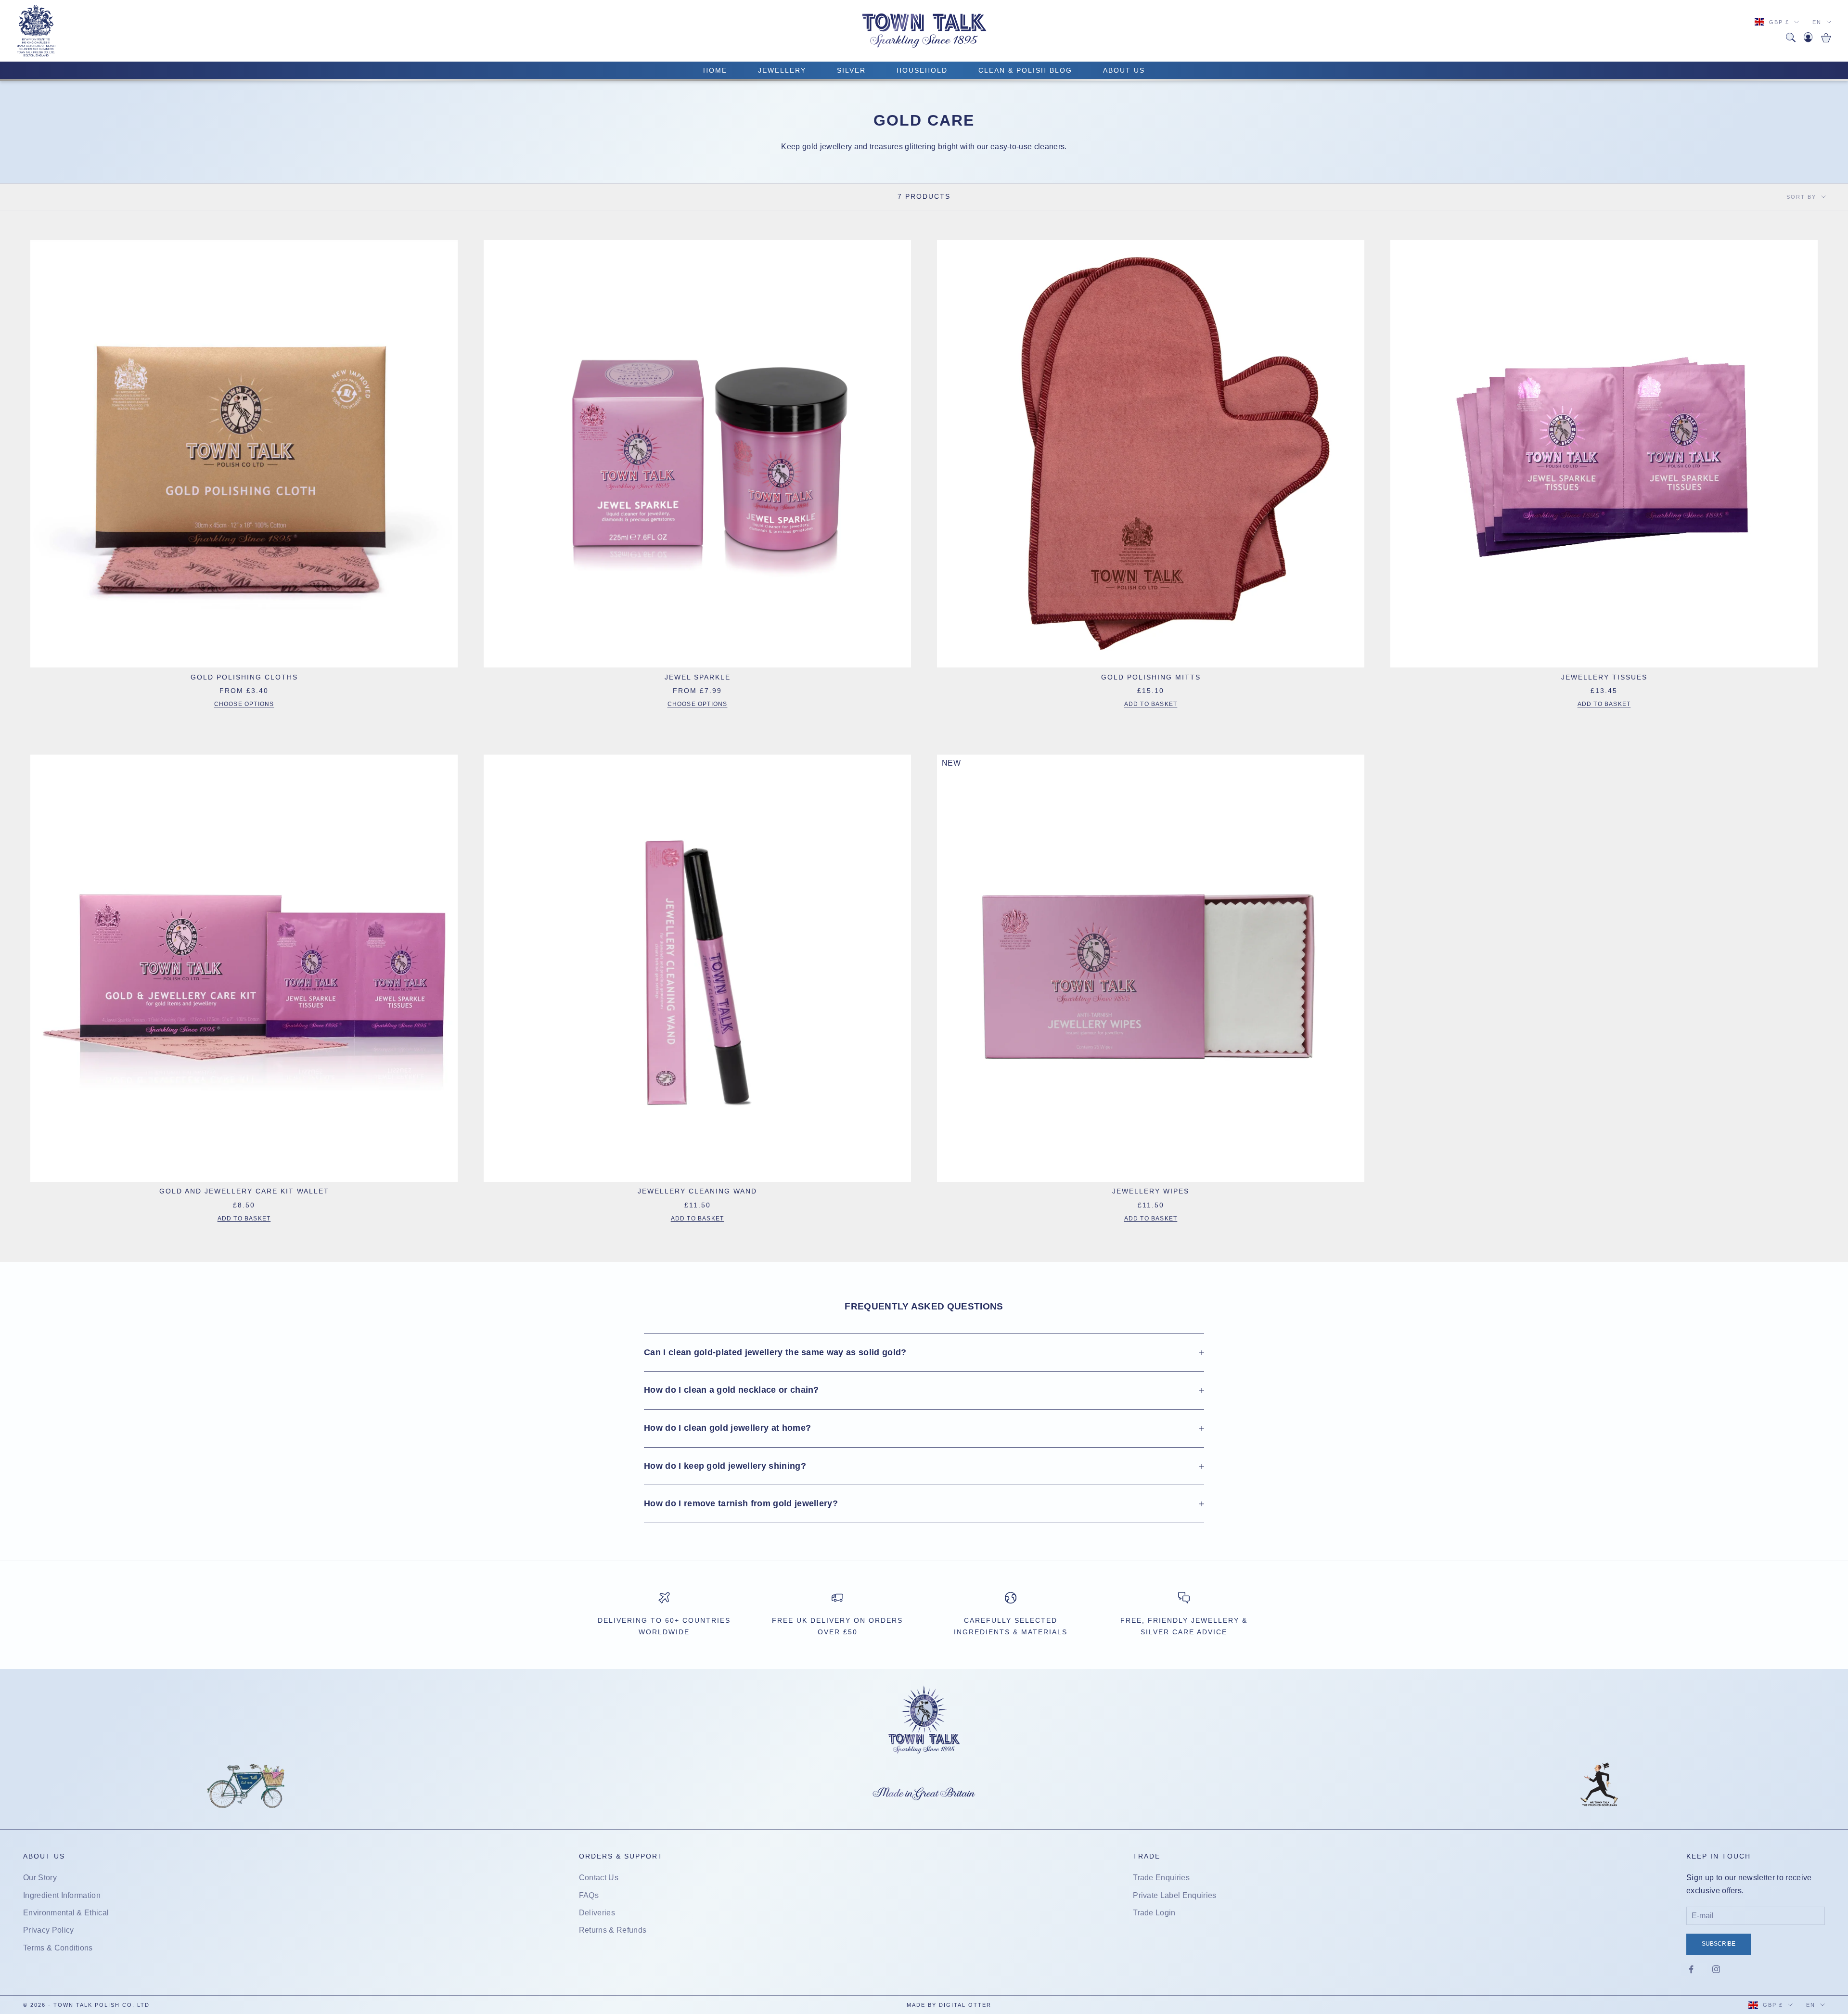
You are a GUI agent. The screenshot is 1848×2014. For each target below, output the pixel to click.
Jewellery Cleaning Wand (697, 1191)
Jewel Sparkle (698, 677)
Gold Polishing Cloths (244, 677)
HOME (715, 70)
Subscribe (1719, 1944)
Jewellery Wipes (1151, 1191)
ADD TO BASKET (1151, 704)
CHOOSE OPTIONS (244, 704)
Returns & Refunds (613, 1930)
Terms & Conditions (58, 1948)
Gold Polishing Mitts (1151, 677)
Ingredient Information (62, 1895)
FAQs (589, 1895)
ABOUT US (1124, 70)
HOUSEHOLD (922, 70)
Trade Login (1154, 1913)
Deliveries (597, 1913)
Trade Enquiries (1161, 1878)
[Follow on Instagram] (1716, 1969)
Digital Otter (965, 2005)
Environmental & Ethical (66, 1913)
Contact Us (599, 1878)
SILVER (851, 70)
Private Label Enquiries (1174, 1895)
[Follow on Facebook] (1691, 1969)
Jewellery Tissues (1604, 677)
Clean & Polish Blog (1025, 70)
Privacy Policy (48, 1930)
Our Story (40, 1878)
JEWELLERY (782, 70)
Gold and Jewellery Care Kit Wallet (244, 1191)
